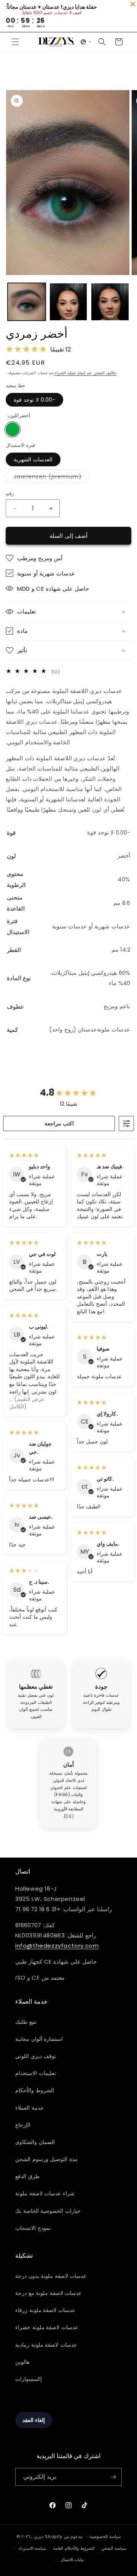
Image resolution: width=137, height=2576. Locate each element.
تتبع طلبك (26, 2022)
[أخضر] (13, 429)
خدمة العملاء (29, 2108)
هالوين (22, 2362)
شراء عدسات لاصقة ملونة (45, 2193)
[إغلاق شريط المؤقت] (133, 4)
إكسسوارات (29, 2379)
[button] (15, 42)
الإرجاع (23, 2125)
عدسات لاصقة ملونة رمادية (46, 2345)
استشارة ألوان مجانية (39, 2039)
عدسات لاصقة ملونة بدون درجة (51, 2276)
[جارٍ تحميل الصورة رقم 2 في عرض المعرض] (68, 302)
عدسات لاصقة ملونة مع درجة (48, 2293)
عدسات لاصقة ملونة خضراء (47, 2327)
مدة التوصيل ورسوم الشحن (46, 2159)
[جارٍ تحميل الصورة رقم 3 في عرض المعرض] (110, 302)
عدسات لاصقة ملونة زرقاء (45, 2310)
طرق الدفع (27, 2176)
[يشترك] (113, 2477)
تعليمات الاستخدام (36, 2073)
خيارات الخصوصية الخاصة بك (48, 2211)
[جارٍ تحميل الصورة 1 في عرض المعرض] (27, 302)
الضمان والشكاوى (35, 2142)
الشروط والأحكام (35, 2090)
